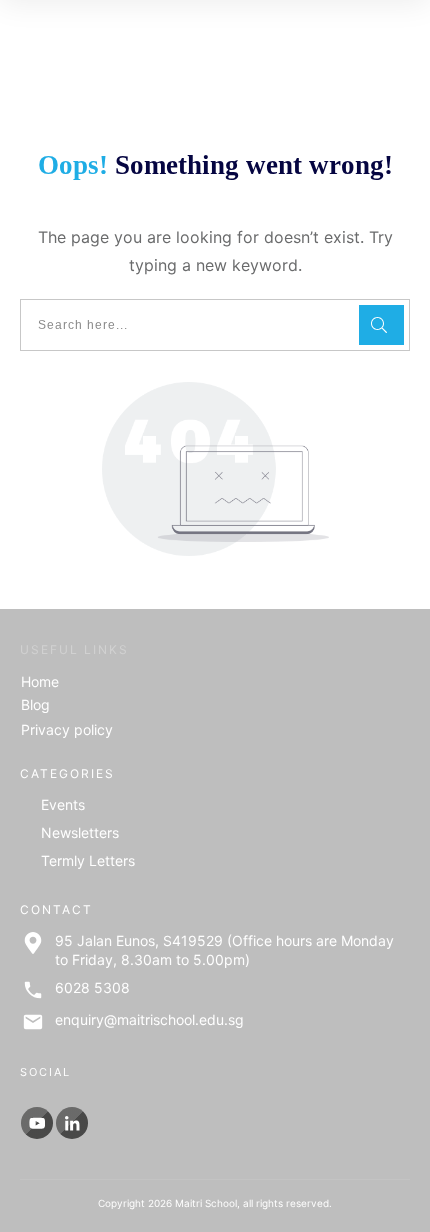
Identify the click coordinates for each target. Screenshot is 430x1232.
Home (40, 681)
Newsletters (80, 832)
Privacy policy (67, 729)
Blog (35, 704)
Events (63, 804)
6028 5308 (92, 987)
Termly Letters (88, 860)
